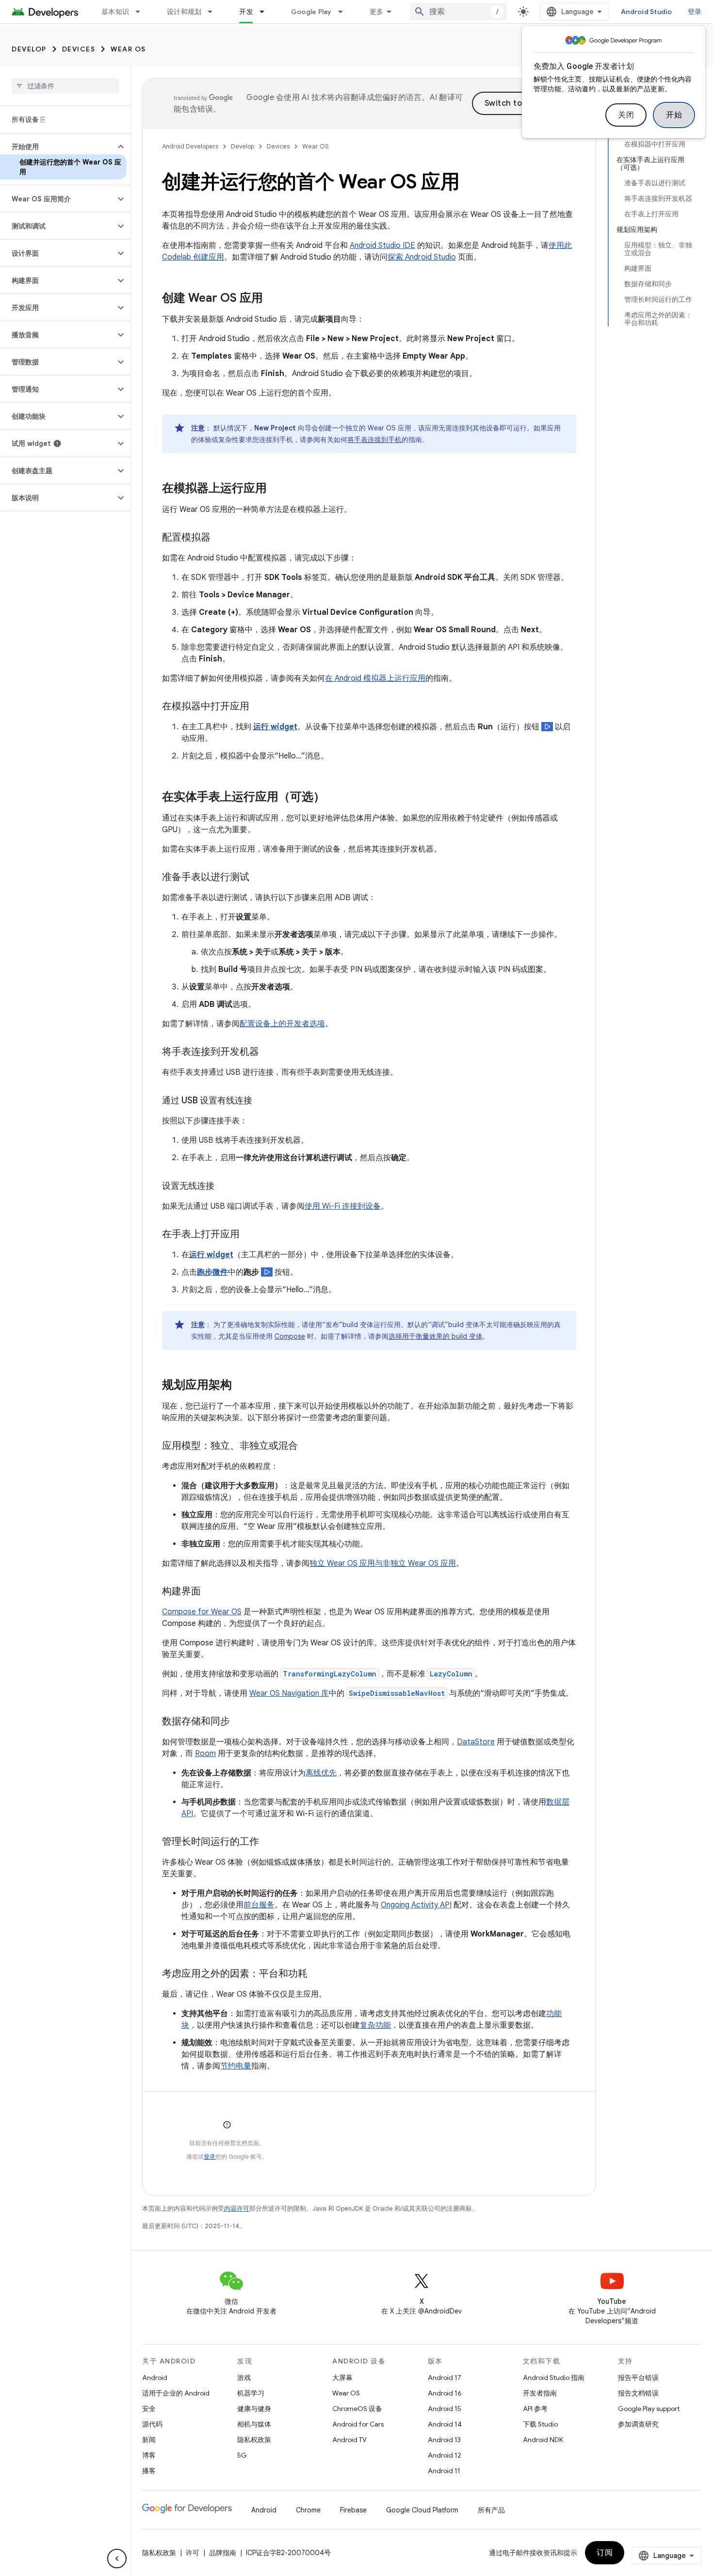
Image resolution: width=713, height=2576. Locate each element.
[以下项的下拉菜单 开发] (266, 12)
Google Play (311, 12)
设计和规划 (184, 12)
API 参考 (535, 2409)
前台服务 (259, 1905)
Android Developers (190, 146)
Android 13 (444, 2440)
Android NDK (543, 2440)
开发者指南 (540, 2393)
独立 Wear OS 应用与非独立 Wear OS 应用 (383, 1563)
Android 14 (445, 2424)
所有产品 (491, 2510)
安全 (149, 2409)
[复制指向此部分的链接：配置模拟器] (220, 538)
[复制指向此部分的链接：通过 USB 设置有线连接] (262, 1101)
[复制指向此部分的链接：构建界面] (211, 1592)
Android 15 (445, 2409)
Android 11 (444, 2471)
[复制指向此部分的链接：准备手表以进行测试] (259, 878)
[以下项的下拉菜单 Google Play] (345, 12)
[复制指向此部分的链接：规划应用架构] (242, 1386)
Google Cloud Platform (422, 2510)
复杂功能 (375, 2025)
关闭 (626, 115)
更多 (377, 12)
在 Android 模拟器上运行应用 (375, 678)
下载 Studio (540, 2424)
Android (155, 2378)
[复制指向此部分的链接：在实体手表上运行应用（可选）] (335, 798)
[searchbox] (65, 86)
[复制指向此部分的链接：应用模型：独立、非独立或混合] (308, 1446)
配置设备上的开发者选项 (282, 1024)
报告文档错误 (638, 2393)
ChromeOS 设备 (357, 2409)
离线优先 (321, 1773)
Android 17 (445, 2378)
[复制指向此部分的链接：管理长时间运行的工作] (269, 1842)
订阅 (605, 2553)
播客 (149, 2471)
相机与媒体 (254, 2424)
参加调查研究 (638, 2424)
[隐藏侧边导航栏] (117, 2559)
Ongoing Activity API (416, 1905)
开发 (246, 12)
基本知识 (115, 12)
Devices (79, 49)
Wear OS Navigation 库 (289, 1693)
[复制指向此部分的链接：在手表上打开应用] (249, 1235)
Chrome (308, 2510)
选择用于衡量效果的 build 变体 (436, 1336)
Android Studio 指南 (554, 2378)
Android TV (349, 2440)
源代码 (152, 2424)
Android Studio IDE (382, 246)
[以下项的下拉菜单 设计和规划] (214, 12)
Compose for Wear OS (202, 1612)
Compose (290, 1336)
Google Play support (649, 2409)
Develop (29, 49)
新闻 (149, 2440)
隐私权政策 (254, 2440)
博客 (149, 2455)
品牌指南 (223, 2553)
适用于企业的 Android (176, 2393)
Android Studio (647, 12)
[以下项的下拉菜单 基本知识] (142, 12)
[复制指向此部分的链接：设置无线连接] (224, 1187)
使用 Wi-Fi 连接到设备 (343, 1206)
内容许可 (237, 2208)
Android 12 (445, 2455)
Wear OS (128, 49)
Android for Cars (358, 2424)
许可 (193, 2553)
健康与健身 (254, 2409)
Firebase (353, 2510)
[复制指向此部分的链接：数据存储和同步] (240, 1722)
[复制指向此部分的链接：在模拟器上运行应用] (276, 489)
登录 (210, 2157)
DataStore (476, 1742)
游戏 (244, 2378)
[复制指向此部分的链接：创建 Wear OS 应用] (273, 299)
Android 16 (445, 2393)
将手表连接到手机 (374, 440)
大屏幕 (342, 2378)
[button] (57, 147)
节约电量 (236, 2066)
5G (242, 2455)
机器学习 (251, 2393)
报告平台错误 (638, 2378)
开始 (674, 115)
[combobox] (458, 12)
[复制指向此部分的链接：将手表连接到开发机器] (269, 1052)
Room (205, 1754)
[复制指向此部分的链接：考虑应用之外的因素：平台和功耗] (317, 1974)
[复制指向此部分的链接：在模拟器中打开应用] (259, 707)
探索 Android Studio (422, 257)
